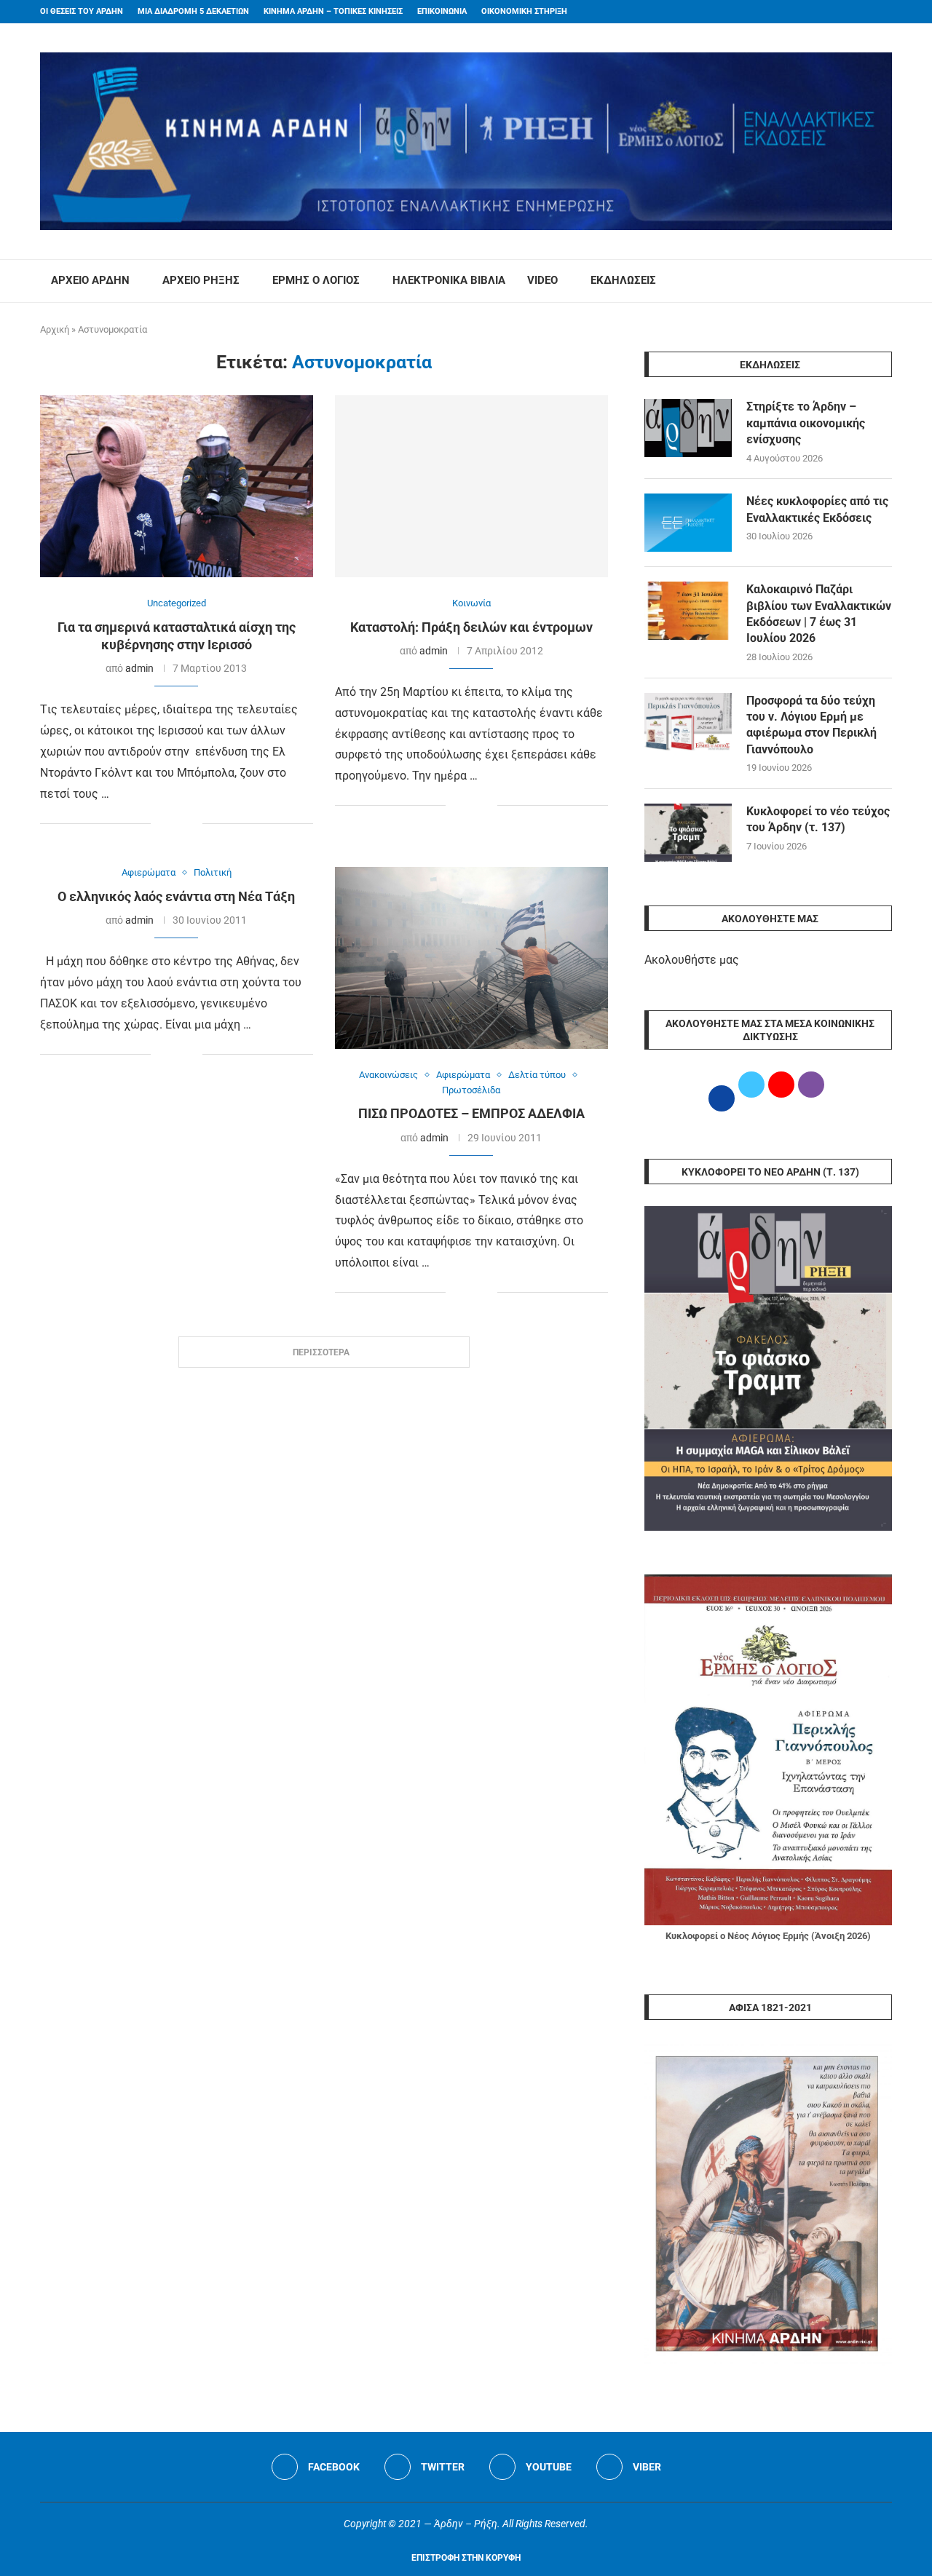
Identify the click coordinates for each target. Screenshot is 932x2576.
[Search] (885, 281)
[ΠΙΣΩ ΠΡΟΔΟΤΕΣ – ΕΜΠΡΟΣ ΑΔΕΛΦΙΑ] (471, 958)
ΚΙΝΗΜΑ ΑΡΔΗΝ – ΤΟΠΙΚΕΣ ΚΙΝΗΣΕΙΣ (333, 11)
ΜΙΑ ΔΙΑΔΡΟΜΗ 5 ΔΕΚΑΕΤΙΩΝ (193, 11)
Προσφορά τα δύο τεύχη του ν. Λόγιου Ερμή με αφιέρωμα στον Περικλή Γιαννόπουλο (811, 725)
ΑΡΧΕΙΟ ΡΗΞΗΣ (201, 280)
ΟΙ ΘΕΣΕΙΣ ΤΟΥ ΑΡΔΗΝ (82, 11)
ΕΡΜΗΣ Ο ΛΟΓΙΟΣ (316, 280)
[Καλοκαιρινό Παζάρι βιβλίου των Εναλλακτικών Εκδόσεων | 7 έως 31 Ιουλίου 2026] (688, 611)
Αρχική (55, 329)
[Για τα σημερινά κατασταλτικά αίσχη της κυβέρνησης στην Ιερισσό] (177, 486)
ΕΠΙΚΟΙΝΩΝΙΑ (442, 11)
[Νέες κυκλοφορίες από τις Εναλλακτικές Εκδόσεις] (688, 523)
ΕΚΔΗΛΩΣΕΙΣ (623, 280)
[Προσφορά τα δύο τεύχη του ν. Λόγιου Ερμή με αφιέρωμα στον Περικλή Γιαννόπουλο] (688, 722)
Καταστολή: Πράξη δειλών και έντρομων (471, 627)
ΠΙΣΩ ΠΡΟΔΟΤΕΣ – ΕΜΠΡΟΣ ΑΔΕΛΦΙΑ (471, 1113)
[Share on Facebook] (162, 824)
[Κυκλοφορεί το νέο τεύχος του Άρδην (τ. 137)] (688, 833)
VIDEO (542, 280)
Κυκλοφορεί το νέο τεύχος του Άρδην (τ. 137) (818, 819)
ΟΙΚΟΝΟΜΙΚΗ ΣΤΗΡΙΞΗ (524, 11)
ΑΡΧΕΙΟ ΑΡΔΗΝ (90, 280)
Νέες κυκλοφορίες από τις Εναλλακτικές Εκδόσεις (817, 509)
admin (139, 668)
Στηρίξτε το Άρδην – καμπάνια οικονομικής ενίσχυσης (806, 423)
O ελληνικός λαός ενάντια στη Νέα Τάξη (176, 896)
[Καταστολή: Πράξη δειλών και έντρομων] (471, 486)
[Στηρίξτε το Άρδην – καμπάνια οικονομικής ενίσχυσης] (688, 428)
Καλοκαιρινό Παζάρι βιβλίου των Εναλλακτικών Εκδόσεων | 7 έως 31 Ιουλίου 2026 (819, 614)
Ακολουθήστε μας (692, 960)
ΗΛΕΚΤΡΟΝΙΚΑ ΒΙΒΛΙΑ (449, 280)
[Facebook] (860, 12)
